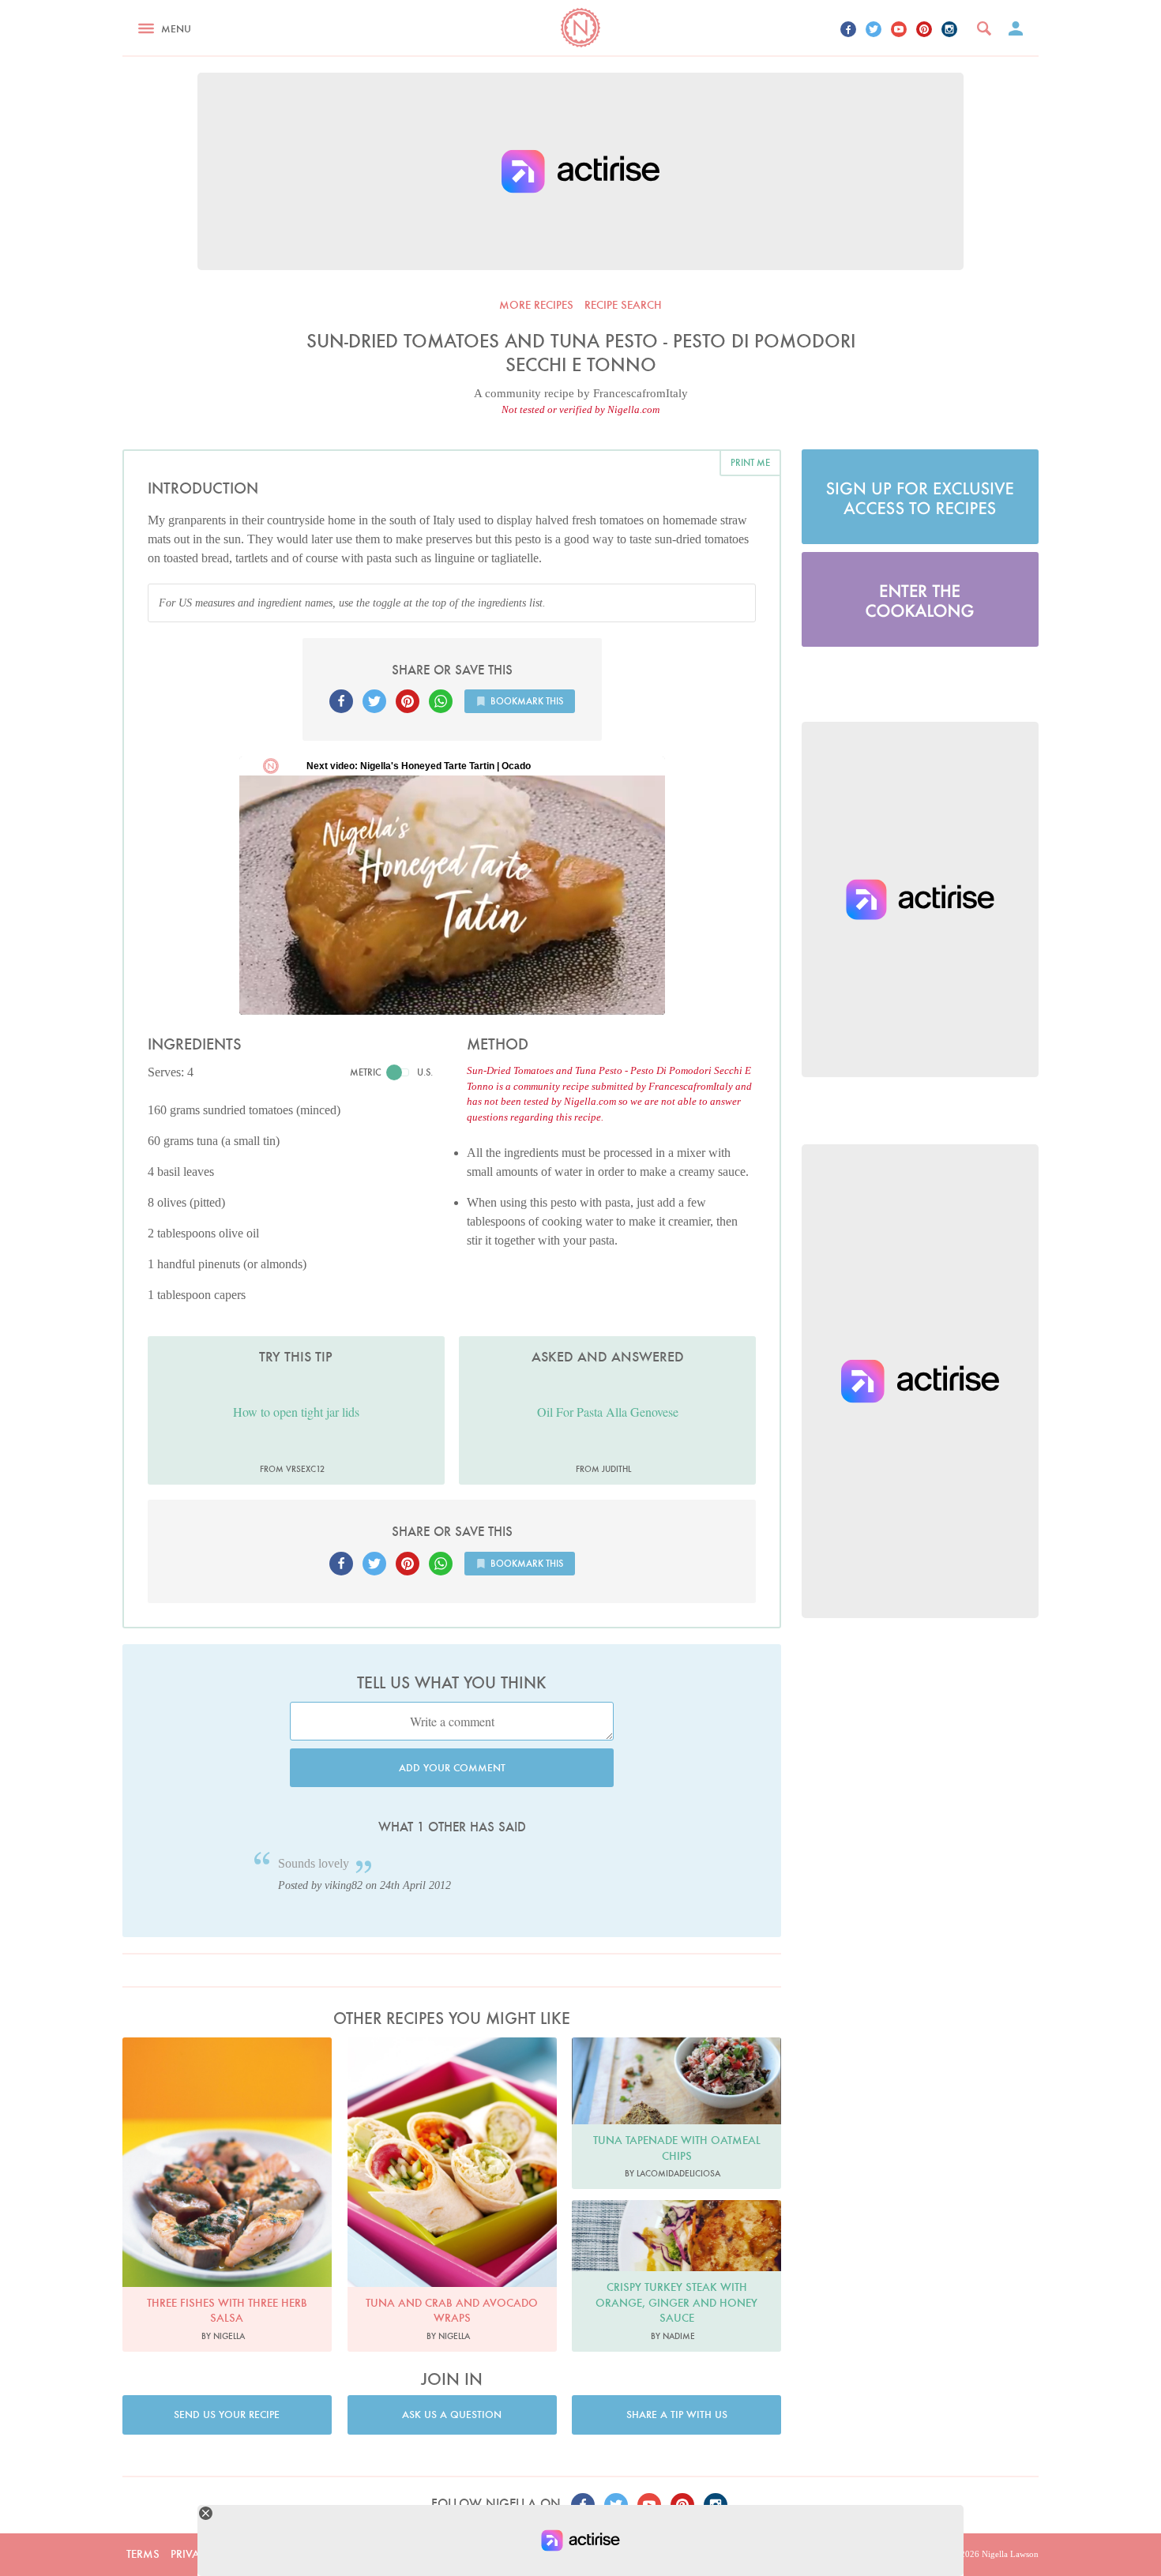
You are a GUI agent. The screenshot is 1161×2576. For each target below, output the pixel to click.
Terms (143, 2554)
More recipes (536, 305)
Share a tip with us (677, 2415)
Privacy (192, 2554)
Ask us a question (452, 2415)
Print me (750, 462)
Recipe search (623, 305)
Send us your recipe (227, 2415)
